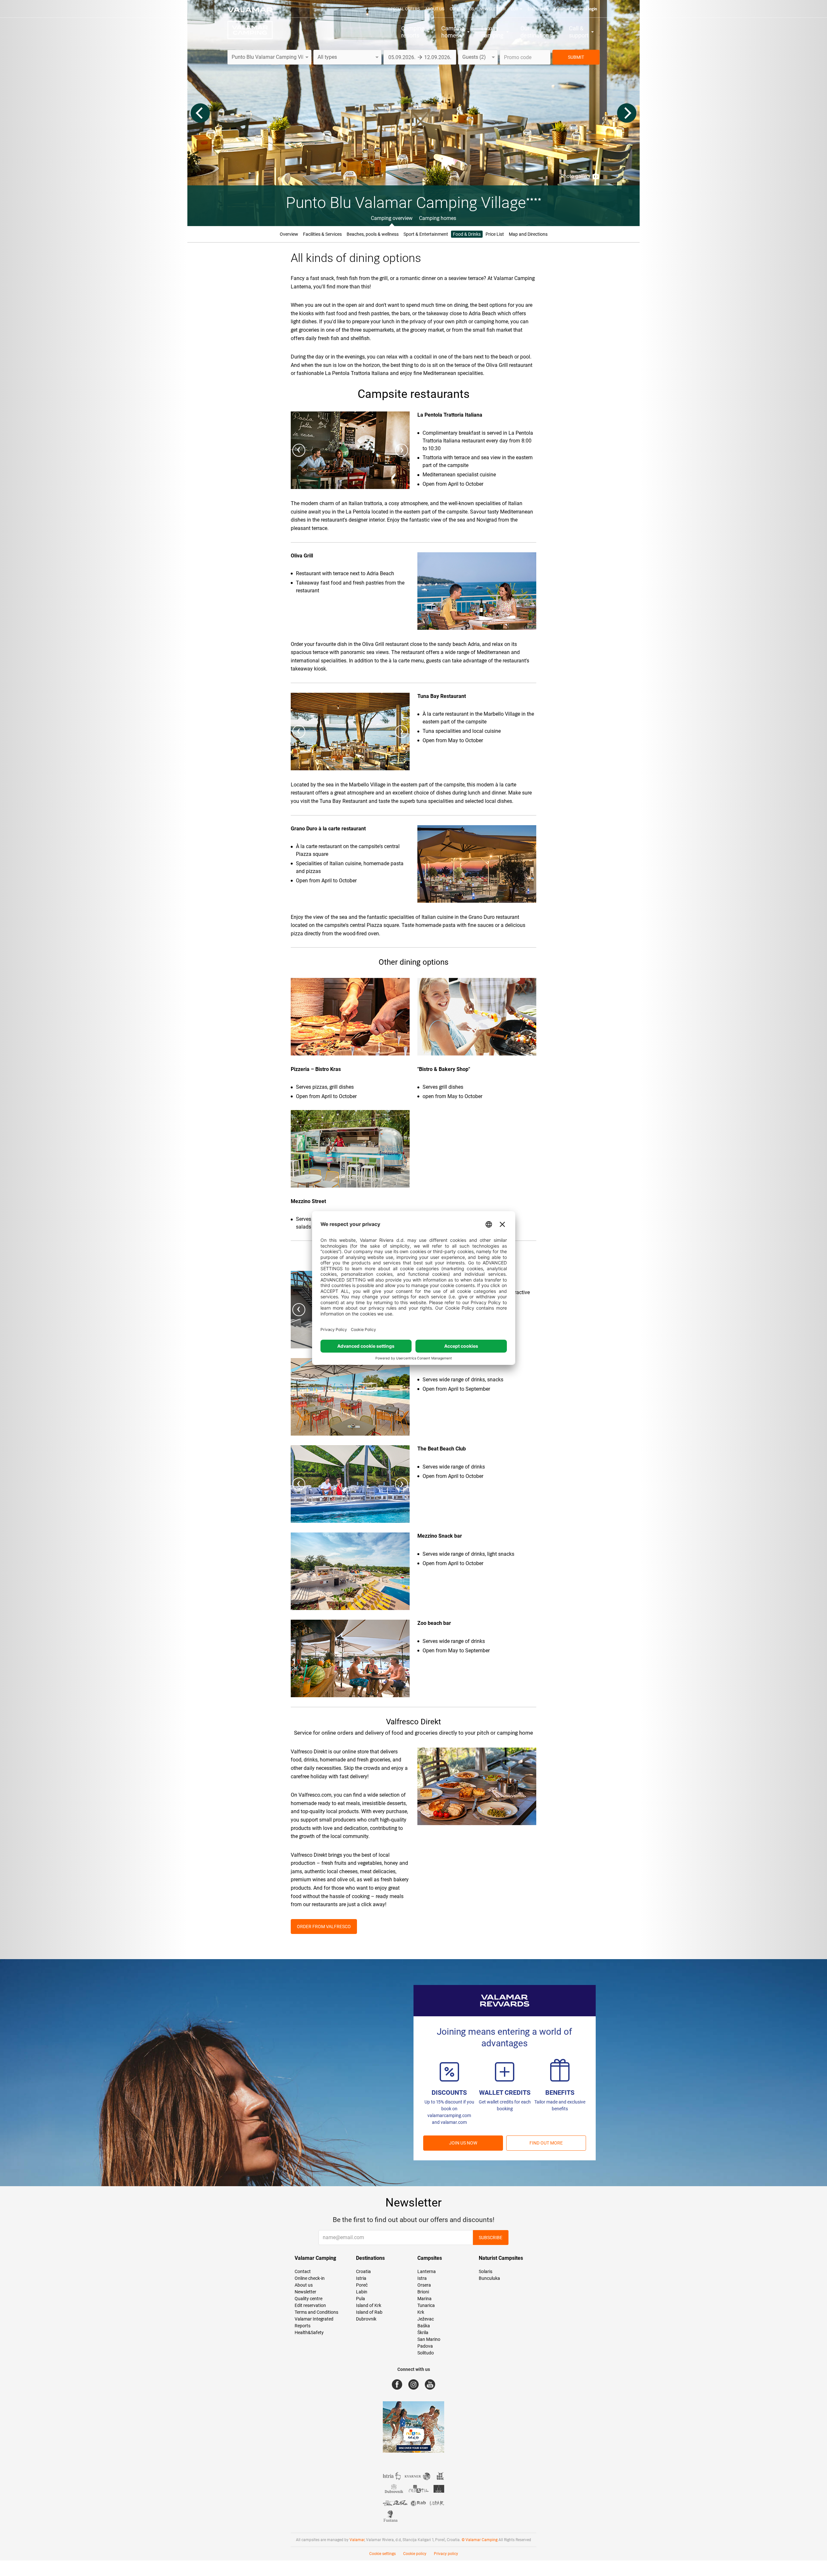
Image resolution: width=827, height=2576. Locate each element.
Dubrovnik (366, 2319)
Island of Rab (369, 2312)
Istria (361, 2278)
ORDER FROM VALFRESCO (324, 1927)
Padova (425, 2346)
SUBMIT (576, 57)
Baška (424, 2326)
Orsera (424, 2285)
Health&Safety (309, 2332)
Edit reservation (310, 2305)
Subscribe (491, 2238)
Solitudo (426, 2353)
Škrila (423, 2332)
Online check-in (310, 2278)
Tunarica (426, 2305)
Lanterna (427, 2271)
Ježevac (426, 2319)
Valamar (357, 2540)
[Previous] (200, 113)
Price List (495, 234)
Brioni (423, 2292)
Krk (421, 2312)
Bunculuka (489, 2278)
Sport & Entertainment (426, 234)
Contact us (462, 9)
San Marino (429, 2339)
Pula (361, 2299)
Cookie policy (415, 2554)
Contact (303, 2271)
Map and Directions (528, 234)
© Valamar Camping (480, 2540)
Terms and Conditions (316, 2312)
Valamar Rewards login (576, 9)
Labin (362, 2292)
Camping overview (392, 218)
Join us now (463, 2143)
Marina (424, 2299)
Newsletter (492, 9)
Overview (289, 234)
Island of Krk (369, 2305)
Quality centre (309, 2299)
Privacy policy (446, 2554)
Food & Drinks (467, 234)
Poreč (362, 2285)
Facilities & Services (322, 234)
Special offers (404, 9)
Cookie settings (382, 2554)
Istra (422, 2278)
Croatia (363, 2271)
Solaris (486, 2271)
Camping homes (438, 218)
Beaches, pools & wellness (373, 234)
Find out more (546, 2143)
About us (435, 9)
